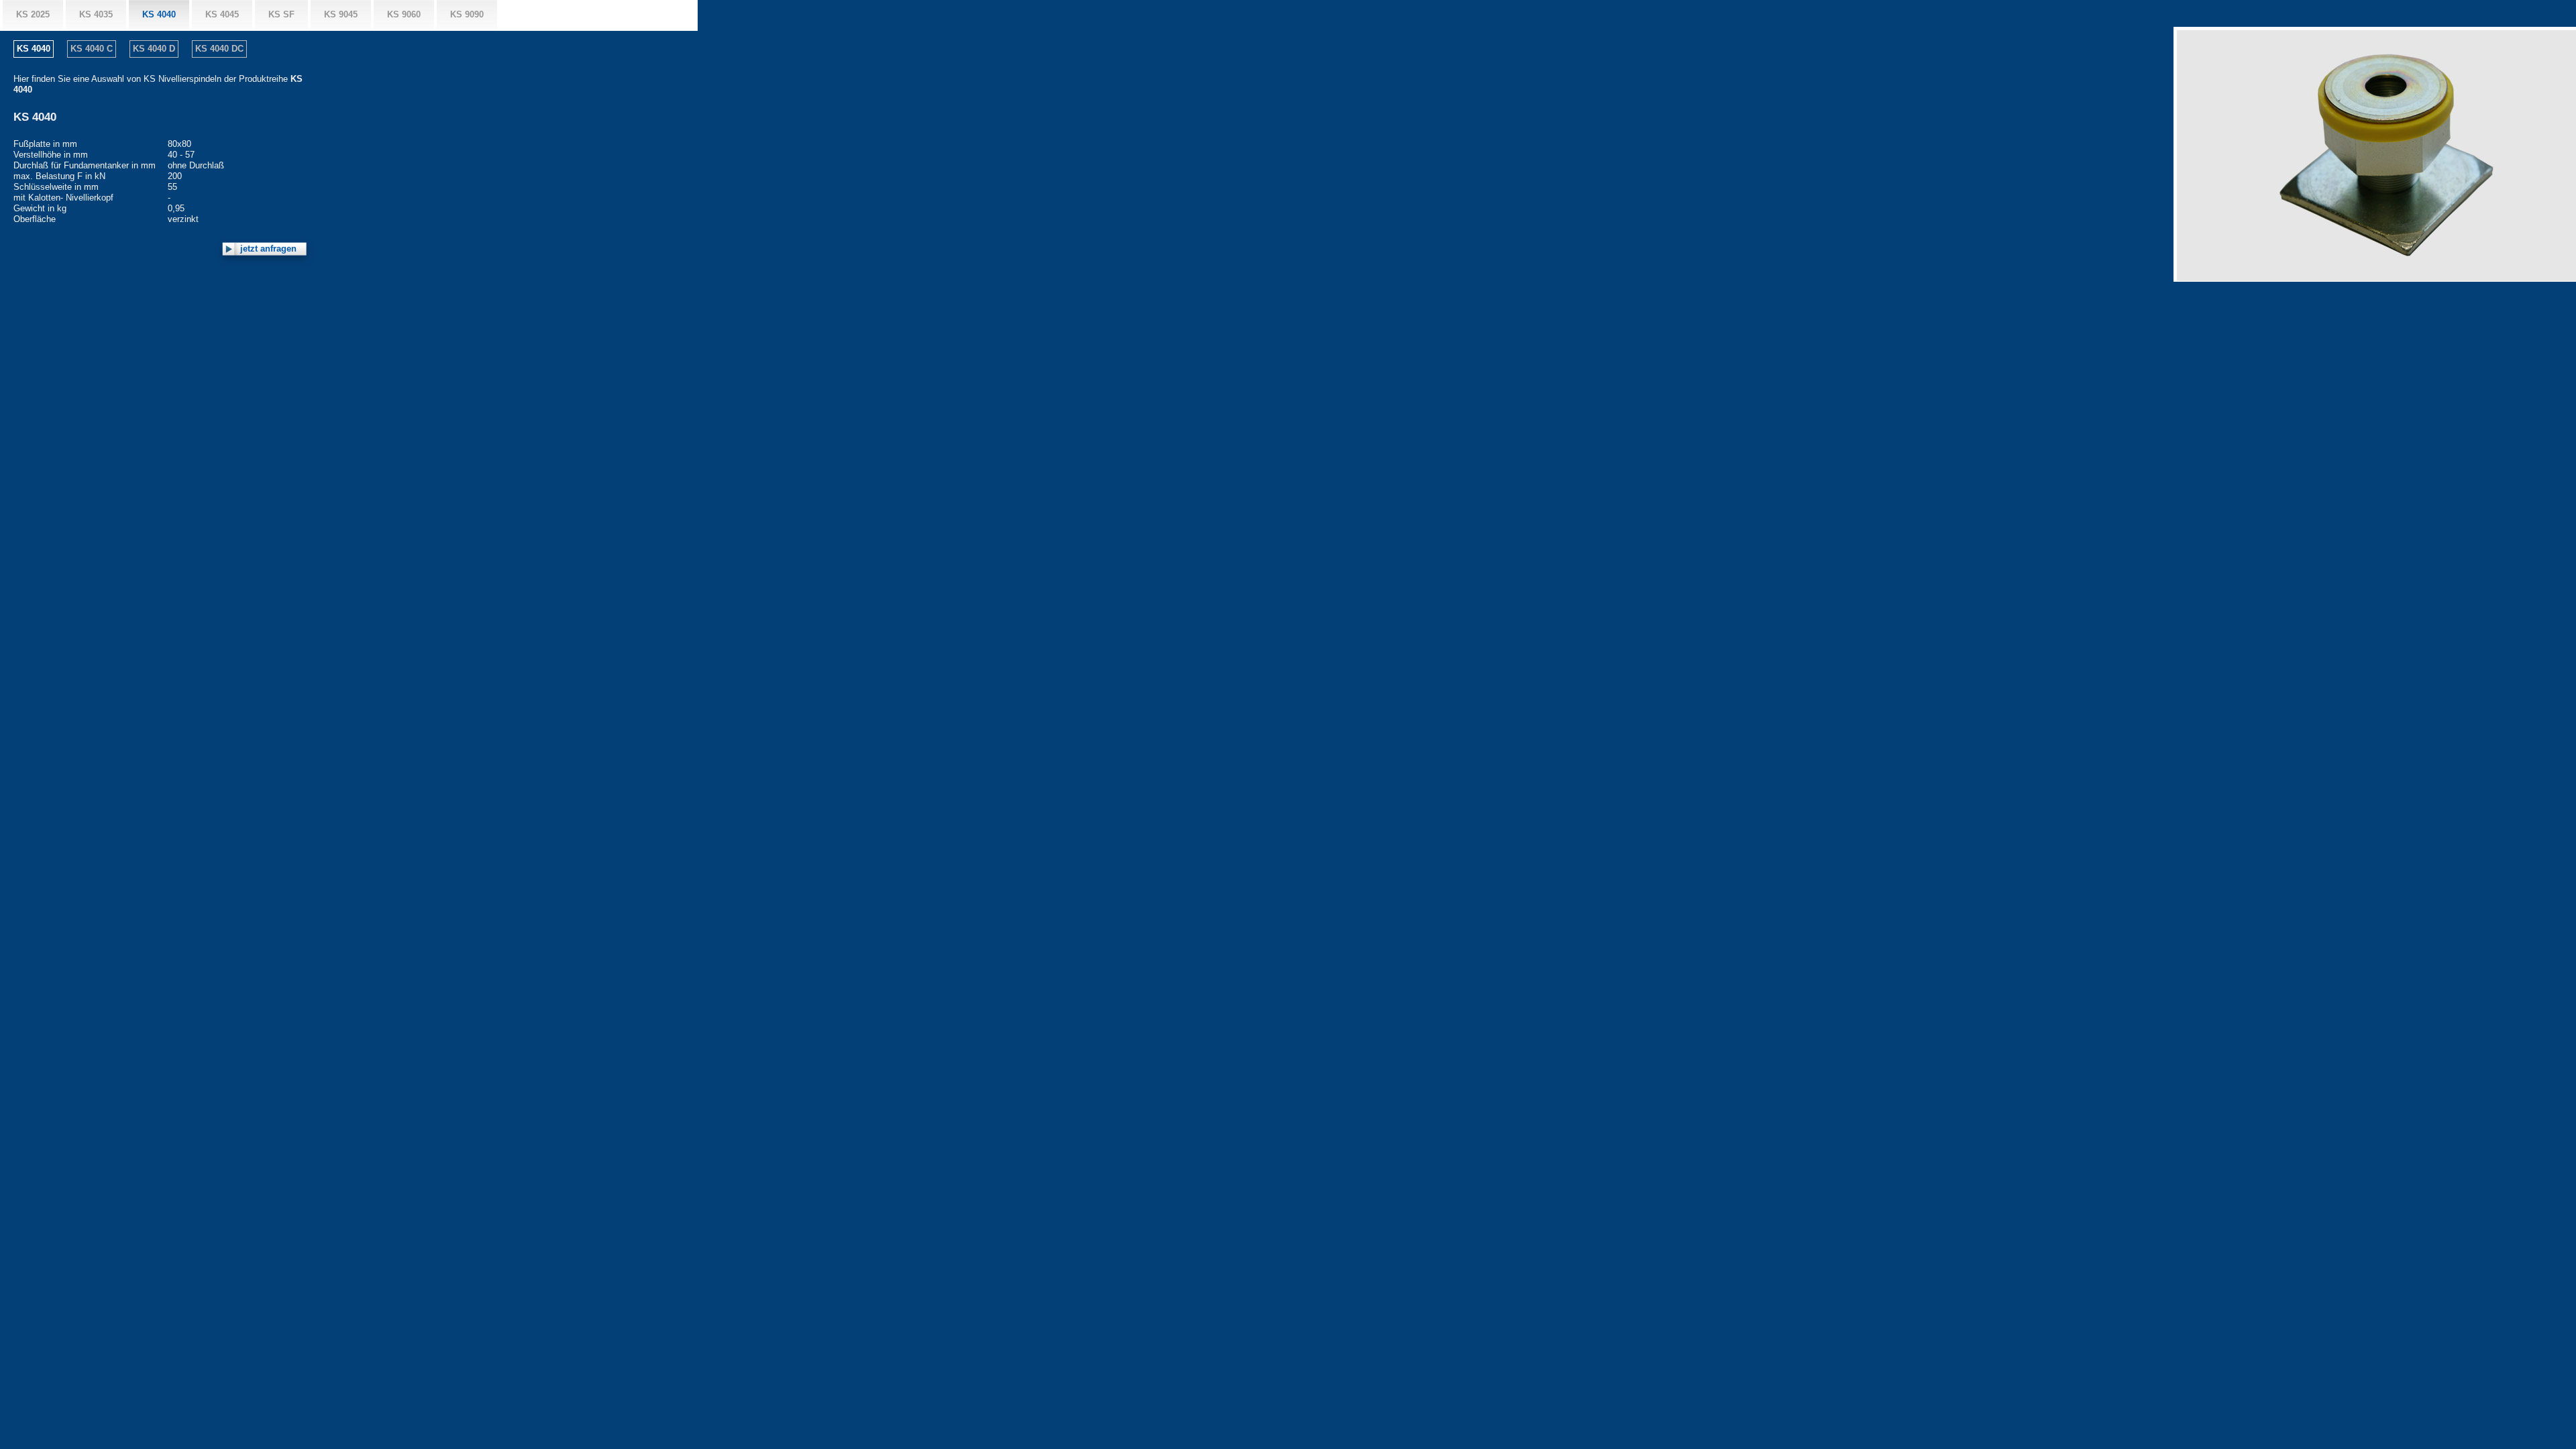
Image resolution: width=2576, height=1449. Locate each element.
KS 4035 (96, 14)
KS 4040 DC (219, 49)
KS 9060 (404, 14)
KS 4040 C (92, 49)
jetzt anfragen (268, 249)
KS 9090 (467, 14)
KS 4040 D (154, 49)
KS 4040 (159, 14)
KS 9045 (341, 14)
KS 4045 (222, 14)
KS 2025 (33, 14)
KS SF (281, 14)
